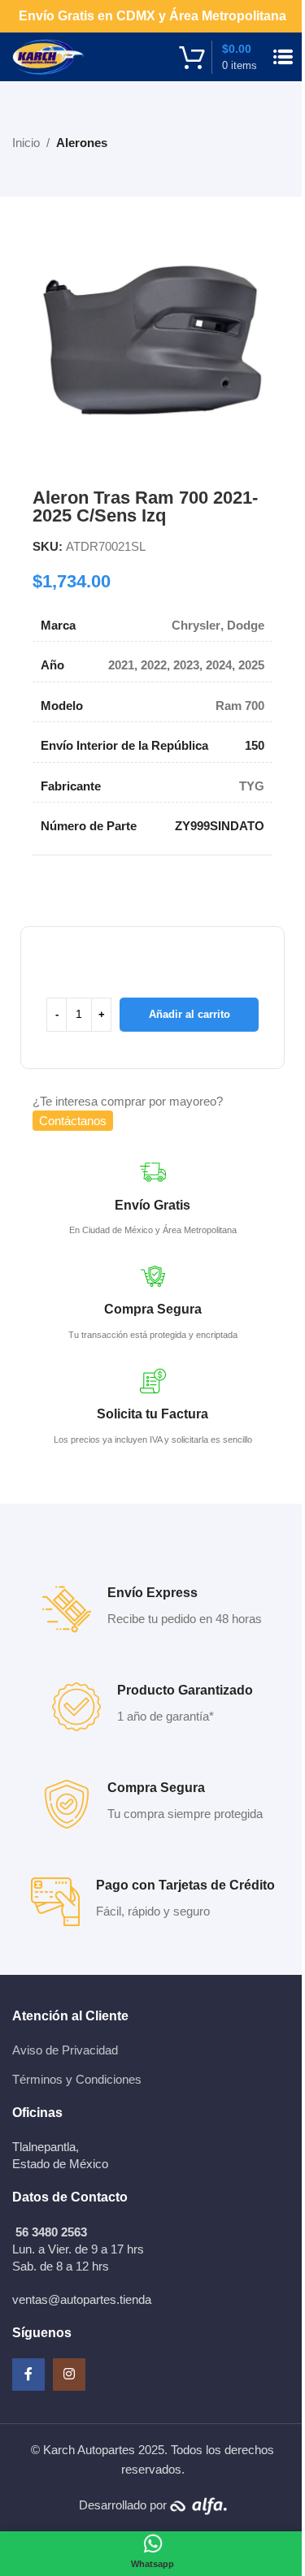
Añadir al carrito (190, 1014)
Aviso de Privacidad (65, 2050)
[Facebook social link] (28, 2375)
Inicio (26, 143)
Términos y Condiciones (77, 2079)
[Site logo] (48, 56)
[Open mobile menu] (283, 57)
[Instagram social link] (69, 2375)
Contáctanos (73, 1121)
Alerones (82, 143)
